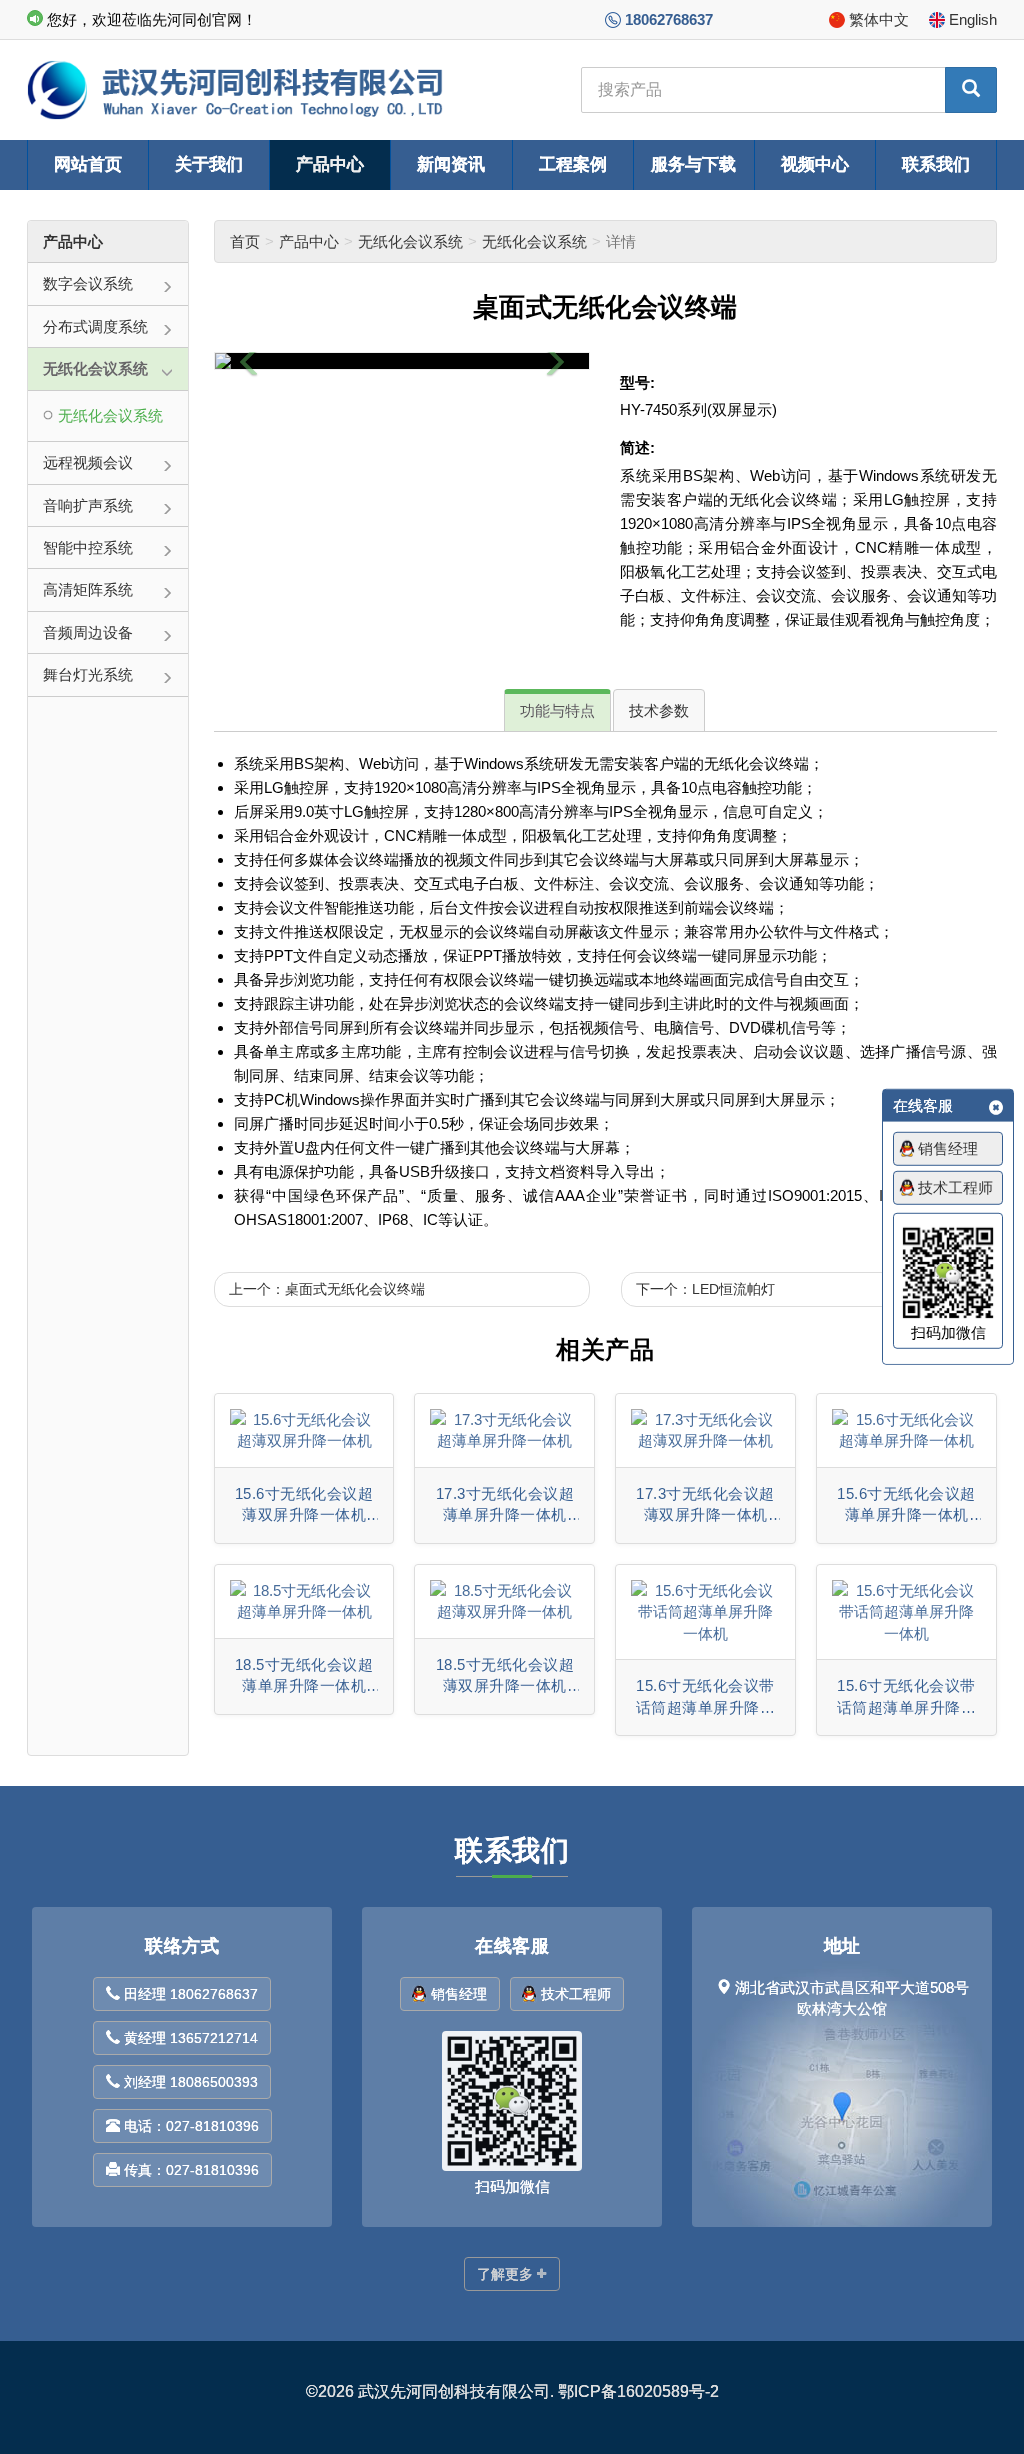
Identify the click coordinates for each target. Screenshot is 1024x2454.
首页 (245, 241)
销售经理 (459, 1994)
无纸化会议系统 (410, 241)
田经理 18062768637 (191, 1994)
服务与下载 (693, 164)
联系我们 (936, 164)
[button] (249, 361)
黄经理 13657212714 (191, 2038)
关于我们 (209, 164)
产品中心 (330, 164)
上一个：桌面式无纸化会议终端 (327, 1289)
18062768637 (669, 19)
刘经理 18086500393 (191, 2082)
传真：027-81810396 (191, 2170)
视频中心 (815, 164)
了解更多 (505, 2274)
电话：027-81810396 (191, 2126)
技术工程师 (576, 1994)
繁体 (879, 19)
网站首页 (88, 164)
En (973, 19)
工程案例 (573, 164)
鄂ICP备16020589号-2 (638, 2391)
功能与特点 (557, 710)
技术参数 (659, 710)
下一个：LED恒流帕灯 (705, 1289)
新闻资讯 (451, 164)
